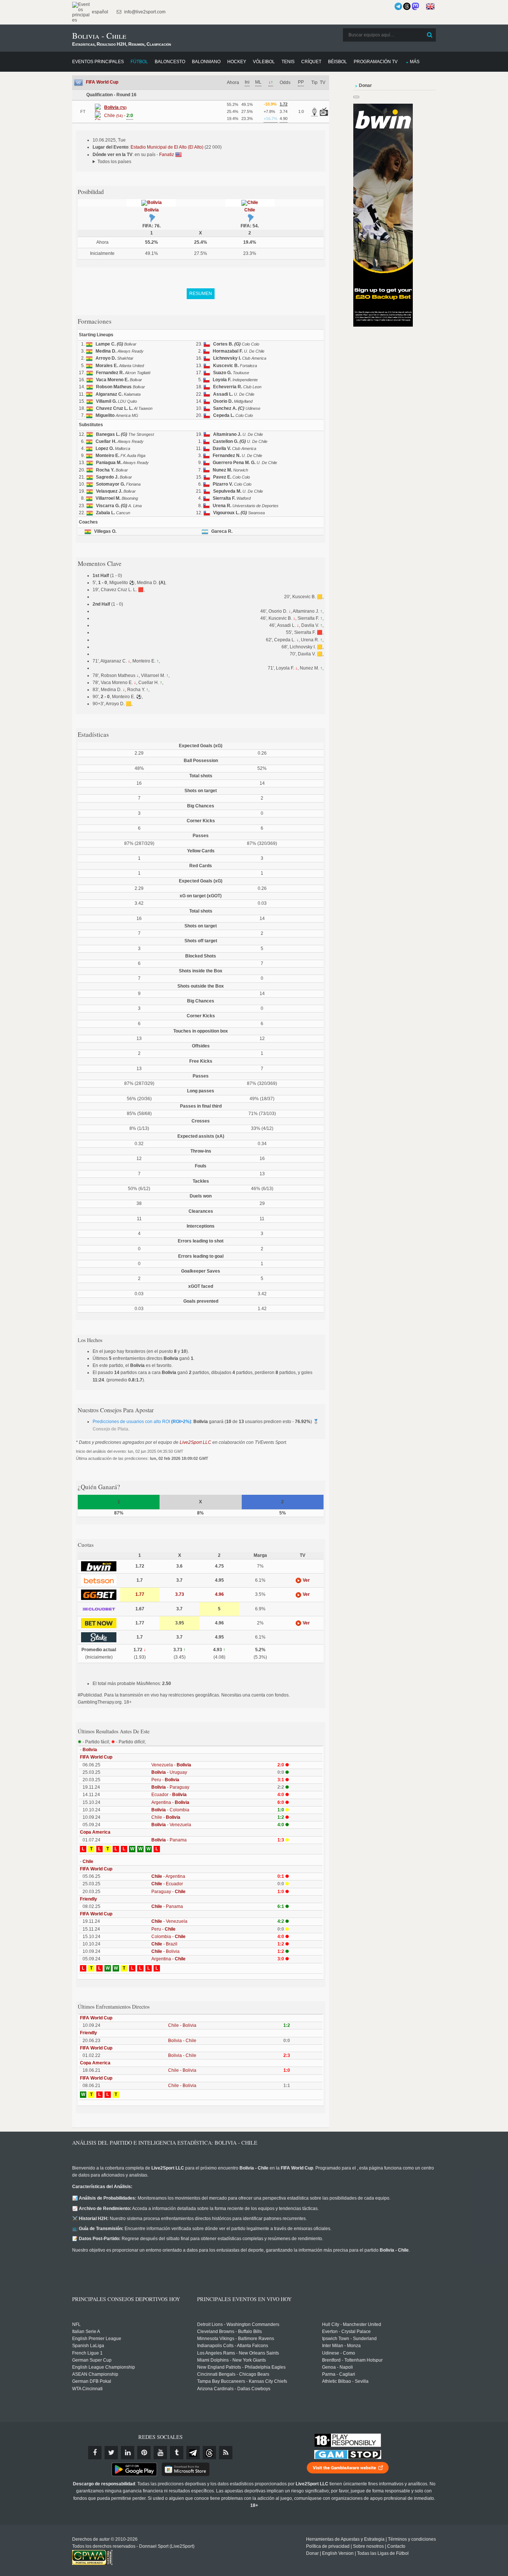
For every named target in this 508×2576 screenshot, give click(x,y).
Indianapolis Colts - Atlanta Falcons (233, 2346)
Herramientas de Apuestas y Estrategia (345, 2539)
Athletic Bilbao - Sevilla (345, 2381)
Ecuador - (169, 1795)
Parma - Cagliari (339, 2374)
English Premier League (97, 2339)
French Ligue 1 (87, 2353)
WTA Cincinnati (87, 2389)
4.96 (219, 1594)
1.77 (140, 1594)
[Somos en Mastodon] (415, 6)
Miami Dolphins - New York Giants (232, 2360)
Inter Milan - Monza (341, 2346)
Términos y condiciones (412, 2539)
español (99, 12)
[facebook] (95, 2453)
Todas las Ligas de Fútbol (383, 2553)
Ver (306, 1580)
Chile (250, 210)
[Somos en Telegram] (398, 6)
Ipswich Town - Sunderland (349, 2339)
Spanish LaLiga (88, 2346)
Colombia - (168, 1937)
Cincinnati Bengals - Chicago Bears (233, 2374)
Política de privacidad (328, 2546)
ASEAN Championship (95, 2374)
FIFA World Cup (102, 82)
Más (415, 62)
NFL (76, 2324)
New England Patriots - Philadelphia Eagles (241, 2367)
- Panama (169, 1840)
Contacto (396, 2546)
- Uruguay (169, 1772)
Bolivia (152, 210)
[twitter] (111, 2453)
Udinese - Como (339, 2353)
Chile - (166, 1817)
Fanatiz (167, 155)
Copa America (95, 1832)
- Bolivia (165, 1951)
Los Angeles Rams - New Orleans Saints (238, 2353)
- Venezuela (171, 1825)
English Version (338, 2553)
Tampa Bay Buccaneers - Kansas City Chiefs (242, 2381)
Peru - (165, 1780)
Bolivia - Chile (182, 2041)
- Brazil (164, 1944)
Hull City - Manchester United (352, 2324)
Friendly (89, 1899)
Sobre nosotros (368, 2546)
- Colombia (170, 1810)
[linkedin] (128, 2453)
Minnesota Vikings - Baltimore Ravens (236, 2339)
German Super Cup (92, 2360)
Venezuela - (171, 1765)
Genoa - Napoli (337, 2367)
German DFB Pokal (92, 2381)
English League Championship (104, 2367)
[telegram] (193, 2453)
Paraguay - (168, 1892)
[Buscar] (430, 35)
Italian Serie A (86, 2332)
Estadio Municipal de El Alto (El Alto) (167, 147)
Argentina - (170, 1802)
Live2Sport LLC (195, 1442)
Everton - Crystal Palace (346, 2332)
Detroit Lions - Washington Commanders (238, 2324)
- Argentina (168, 1876)
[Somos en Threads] (407, 6)
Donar (312, 2553)
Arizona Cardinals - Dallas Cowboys (234, 2389)
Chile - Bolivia (182, 2025)
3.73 (180, 1594)
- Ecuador (167, 1884)
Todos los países (114, 162)
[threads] (209, 2453)
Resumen (201, 294)
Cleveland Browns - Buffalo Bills (229, 2332)
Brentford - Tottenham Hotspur (352, 2360)
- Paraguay (170, 1787)
